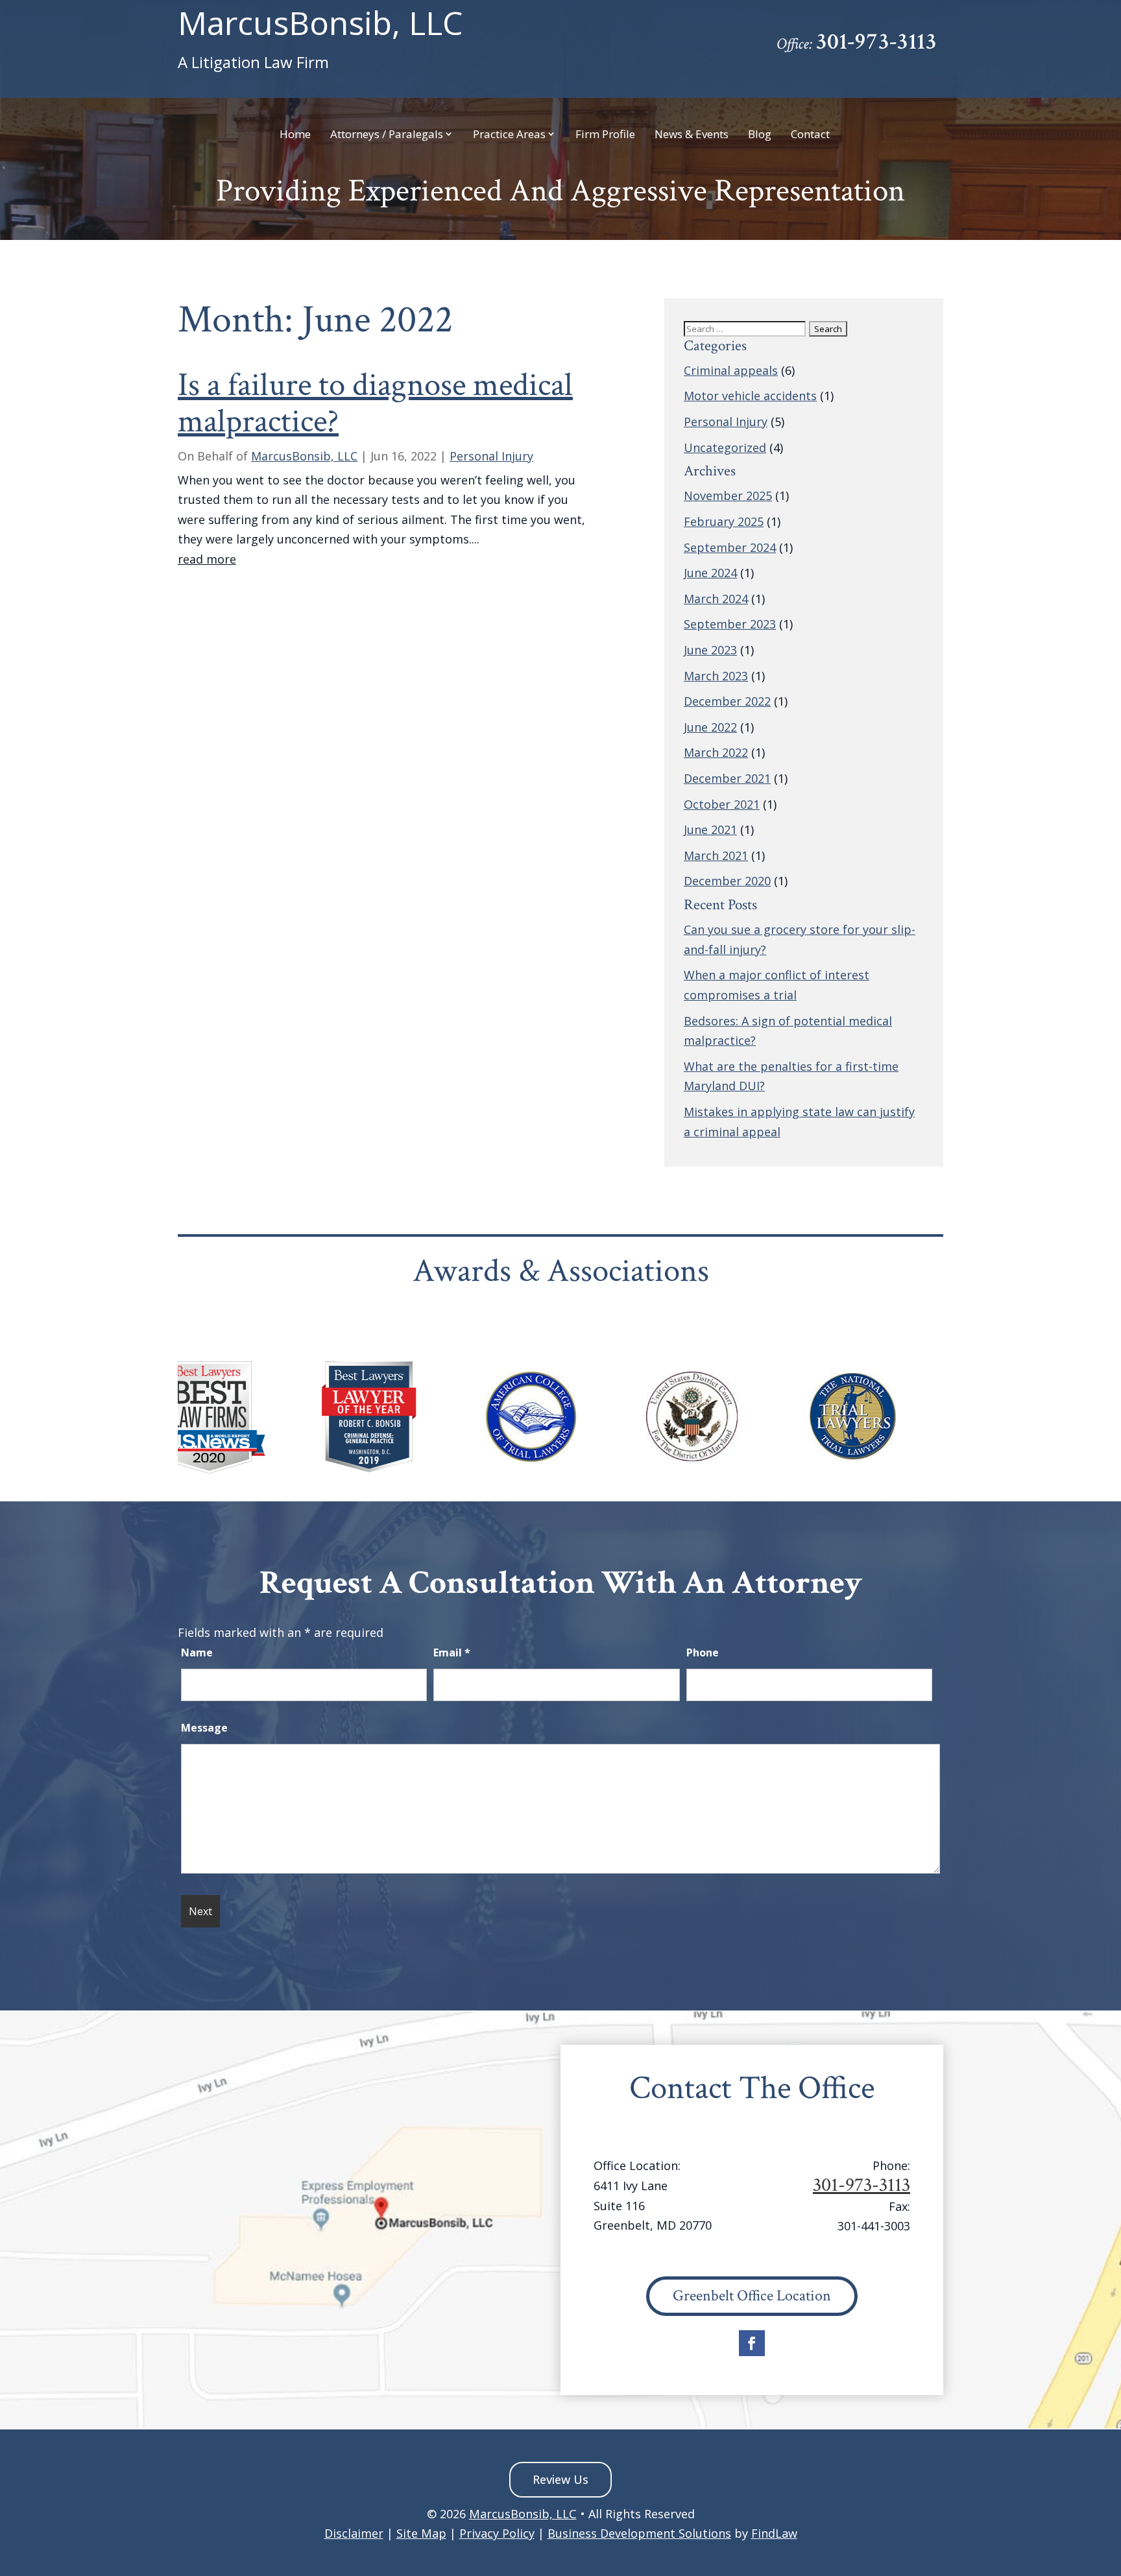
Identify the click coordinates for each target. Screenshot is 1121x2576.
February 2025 (724, 521)
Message (204, 1728)
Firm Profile (605, 135)
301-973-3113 (876, 42)
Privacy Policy (497, 2533)
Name (197, 1652)
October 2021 (722, 804)
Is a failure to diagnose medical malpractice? (375, 403)
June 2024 (710, 573)
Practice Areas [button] (509, 135)
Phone (703, 1652)
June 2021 (710, 829)
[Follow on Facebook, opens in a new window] (752, 2343)
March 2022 (716, 752)
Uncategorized (725, 447)
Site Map (421, 2533)
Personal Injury (491, 456)
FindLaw (774, 2533)
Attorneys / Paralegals (387, 135)
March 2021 (716, 855)
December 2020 (727, 881)
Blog (760, 135)
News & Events (692, 135)
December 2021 (727, 778)
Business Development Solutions (639, 2533)
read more (207, 559)
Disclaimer (354, 2533)
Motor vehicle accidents (750, 396)
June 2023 (710, 650)
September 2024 (730, 547)
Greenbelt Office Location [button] (752, 2296)
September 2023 (730, 624)
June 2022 (710, 727)
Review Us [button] (560, 2479)
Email (452, 1652)
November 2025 (728, 495)
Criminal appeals (731, 370)
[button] (1108, 2482)
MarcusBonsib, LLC (320, 40)
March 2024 (716, 599)
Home (295, 135)
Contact (810, 135)
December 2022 (727, 701)
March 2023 (716, 676)
